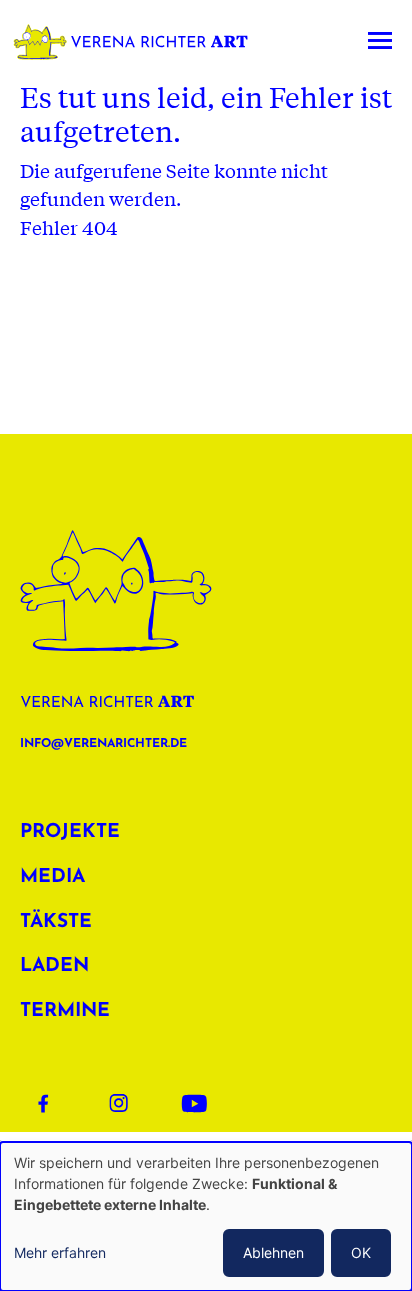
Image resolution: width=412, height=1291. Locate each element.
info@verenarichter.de (103, 744)
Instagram (128, 1103)
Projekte (70, 832)
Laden (54, 966)
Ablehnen (273, 1252)
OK (361, 1252)
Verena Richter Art (137, 41)
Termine (65, 1011)
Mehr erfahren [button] (60, 1252)
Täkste (56, 922)
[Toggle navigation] (380, 41)
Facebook (56, 1103)
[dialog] (206, 1216)
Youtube (200, 1103)
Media (52, 877)
